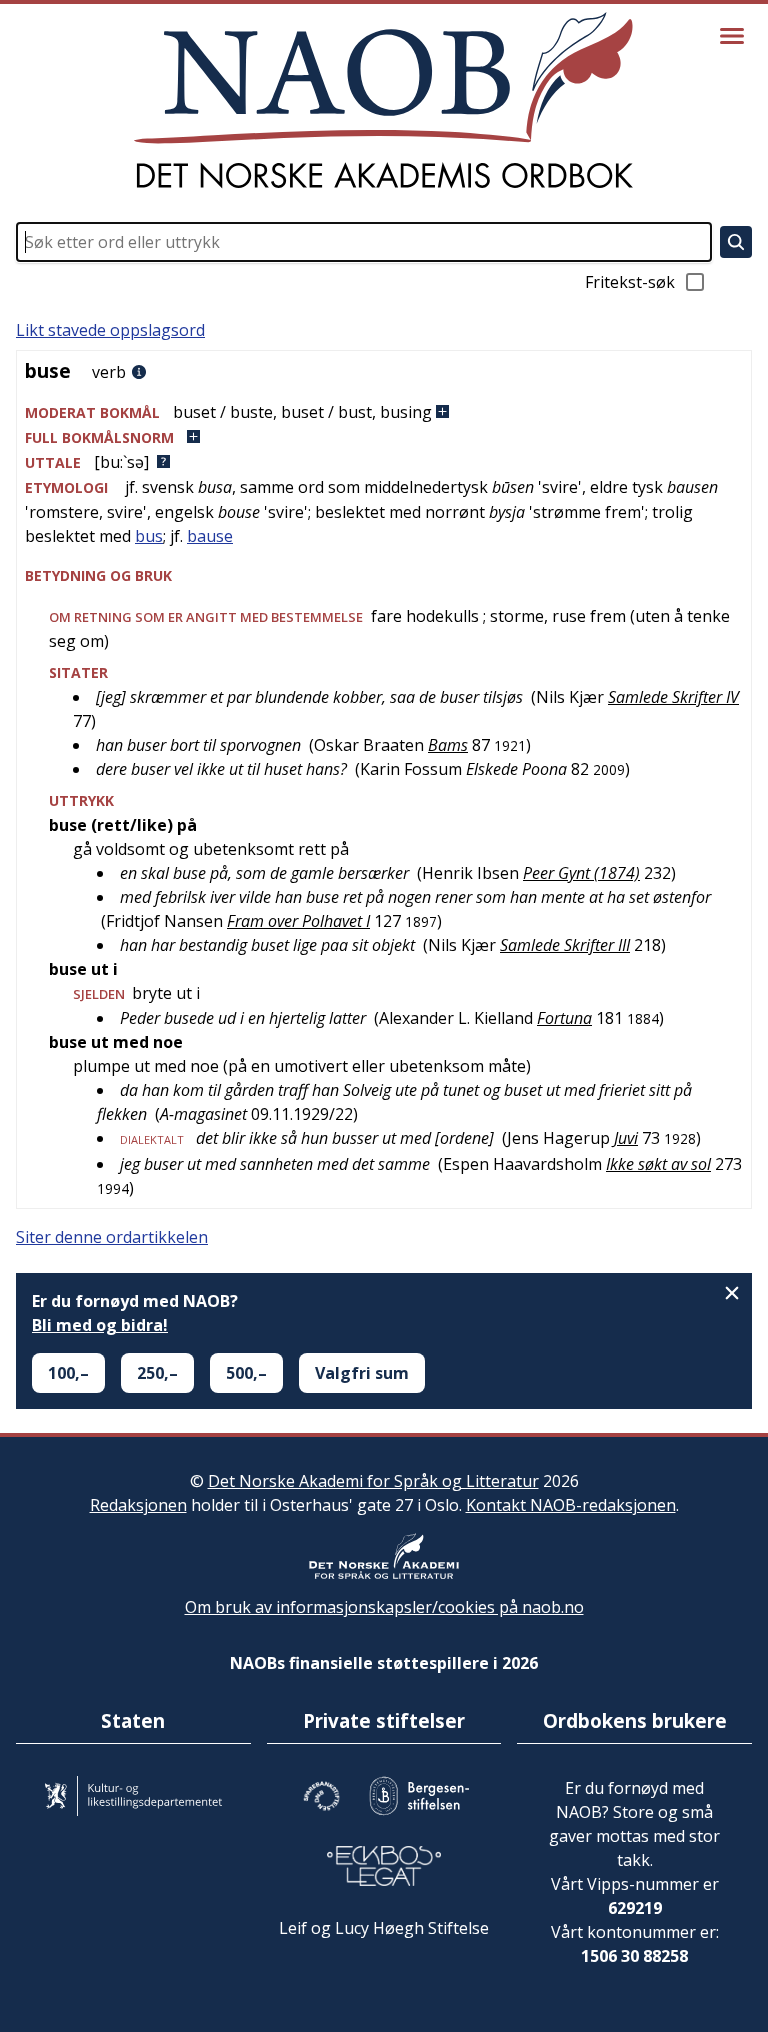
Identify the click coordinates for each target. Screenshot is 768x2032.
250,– (157, 1373)
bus (149, 536)
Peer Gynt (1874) (581, 873)
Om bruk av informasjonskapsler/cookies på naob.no (384, 1607)
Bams (448, 745)
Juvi (626, 1138)
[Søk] (736, 242)
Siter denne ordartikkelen (112, 1237)
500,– (246, 1373)
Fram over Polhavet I (298, 921)
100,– (68, 1373)
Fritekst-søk (630, 282)
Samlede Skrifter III (565, 945)
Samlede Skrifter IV (673, 697)
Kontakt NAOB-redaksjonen (571, 1505)
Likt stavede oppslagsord (110, 330)
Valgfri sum (362, 1373)
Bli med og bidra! (100, 1325)
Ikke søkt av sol (658, 1164)
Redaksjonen (138, 1505)
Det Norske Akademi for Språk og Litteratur (373, 1481)
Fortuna (564, 1018)
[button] (384, 412)
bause (210, 536)
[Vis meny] (732, 36)
